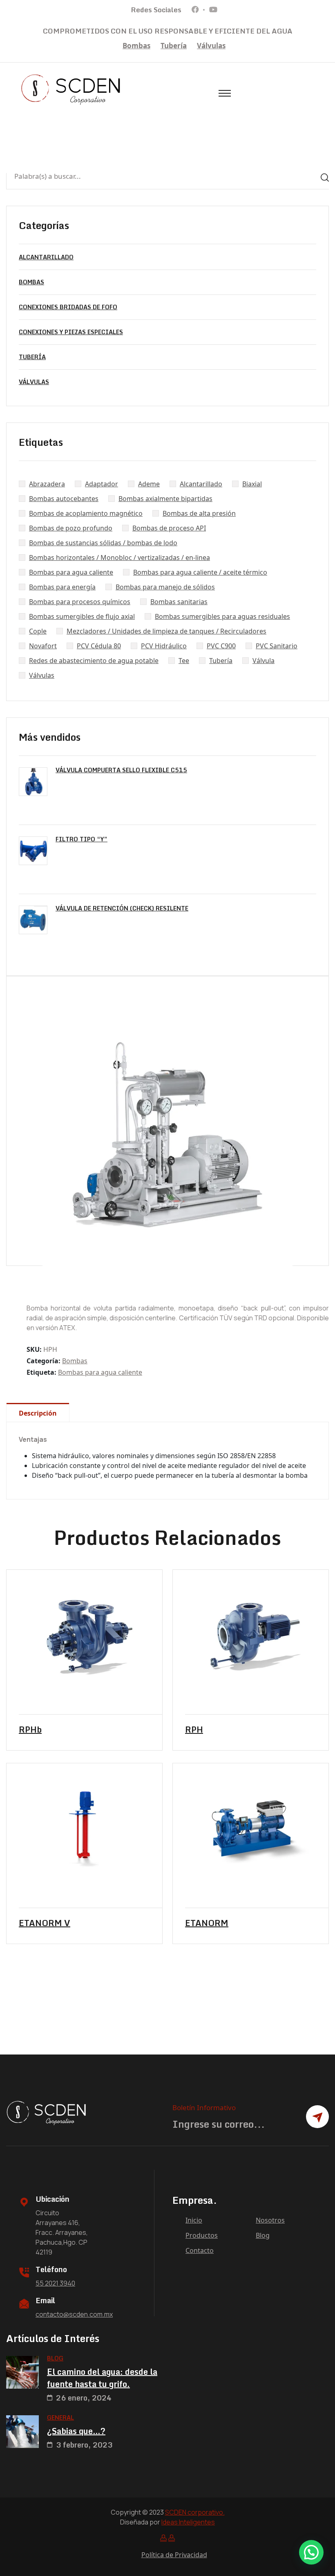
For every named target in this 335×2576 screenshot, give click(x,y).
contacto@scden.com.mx (74, 2314)
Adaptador (102, 484)
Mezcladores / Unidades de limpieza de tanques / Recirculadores (166, 631)
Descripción (38, 1413)
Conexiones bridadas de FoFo (68, 307)
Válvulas (211, 46)
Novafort (43, 646)
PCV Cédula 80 (99, 646)
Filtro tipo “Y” (82, 839)
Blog (263, 2235)
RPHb (30, 1730)
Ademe (149, 484)
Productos (202, 2235)
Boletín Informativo (204, 2107)
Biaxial (252, 484)
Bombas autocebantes (64, 499)
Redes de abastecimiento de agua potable (94, 661)
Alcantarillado (46, 257)
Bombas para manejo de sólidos (165, 587)
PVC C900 (221, 646)
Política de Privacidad (174, 2555)
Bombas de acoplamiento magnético (86, 513)
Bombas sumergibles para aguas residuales (222, 616)
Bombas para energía (62, 587)
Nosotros (270, 2220)
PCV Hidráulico (164, 646)
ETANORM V (45, 1923)
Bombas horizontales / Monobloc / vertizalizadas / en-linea (119, 557)
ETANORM (207, 1923)
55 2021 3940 (55, 2283)
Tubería (174, 46)
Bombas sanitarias (179, 602)
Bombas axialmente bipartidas (165, 499)
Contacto (200, 2250)
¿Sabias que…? (76, 2431)
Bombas (136, 46)
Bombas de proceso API (169, 528)
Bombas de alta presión (199, 513)
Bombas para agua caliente (71, 572)
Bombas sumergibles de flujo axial (82, 616)
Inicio (194, 2220)
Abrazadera (47, 484)
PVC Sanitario (277, 646)
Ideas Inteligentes (188, 2522)
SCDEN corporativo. (195, 2512)
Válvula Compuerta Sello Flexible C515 (121, 770)
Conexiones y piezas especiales (71, 332)
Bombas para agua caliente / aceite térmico (200, 572)
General (60, 2418)
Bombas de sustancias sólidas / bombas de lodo (103, 543)
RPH (194, 1730)
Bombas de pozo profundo (71, 528)
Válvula (264, 661)
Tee (184, 661)
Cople (38, 631)
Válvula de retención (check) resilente (122, 908)
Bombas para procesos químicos (80, 602)
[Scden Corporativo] (71, 89)
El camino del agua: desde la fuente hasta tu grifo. (102, 2378)
